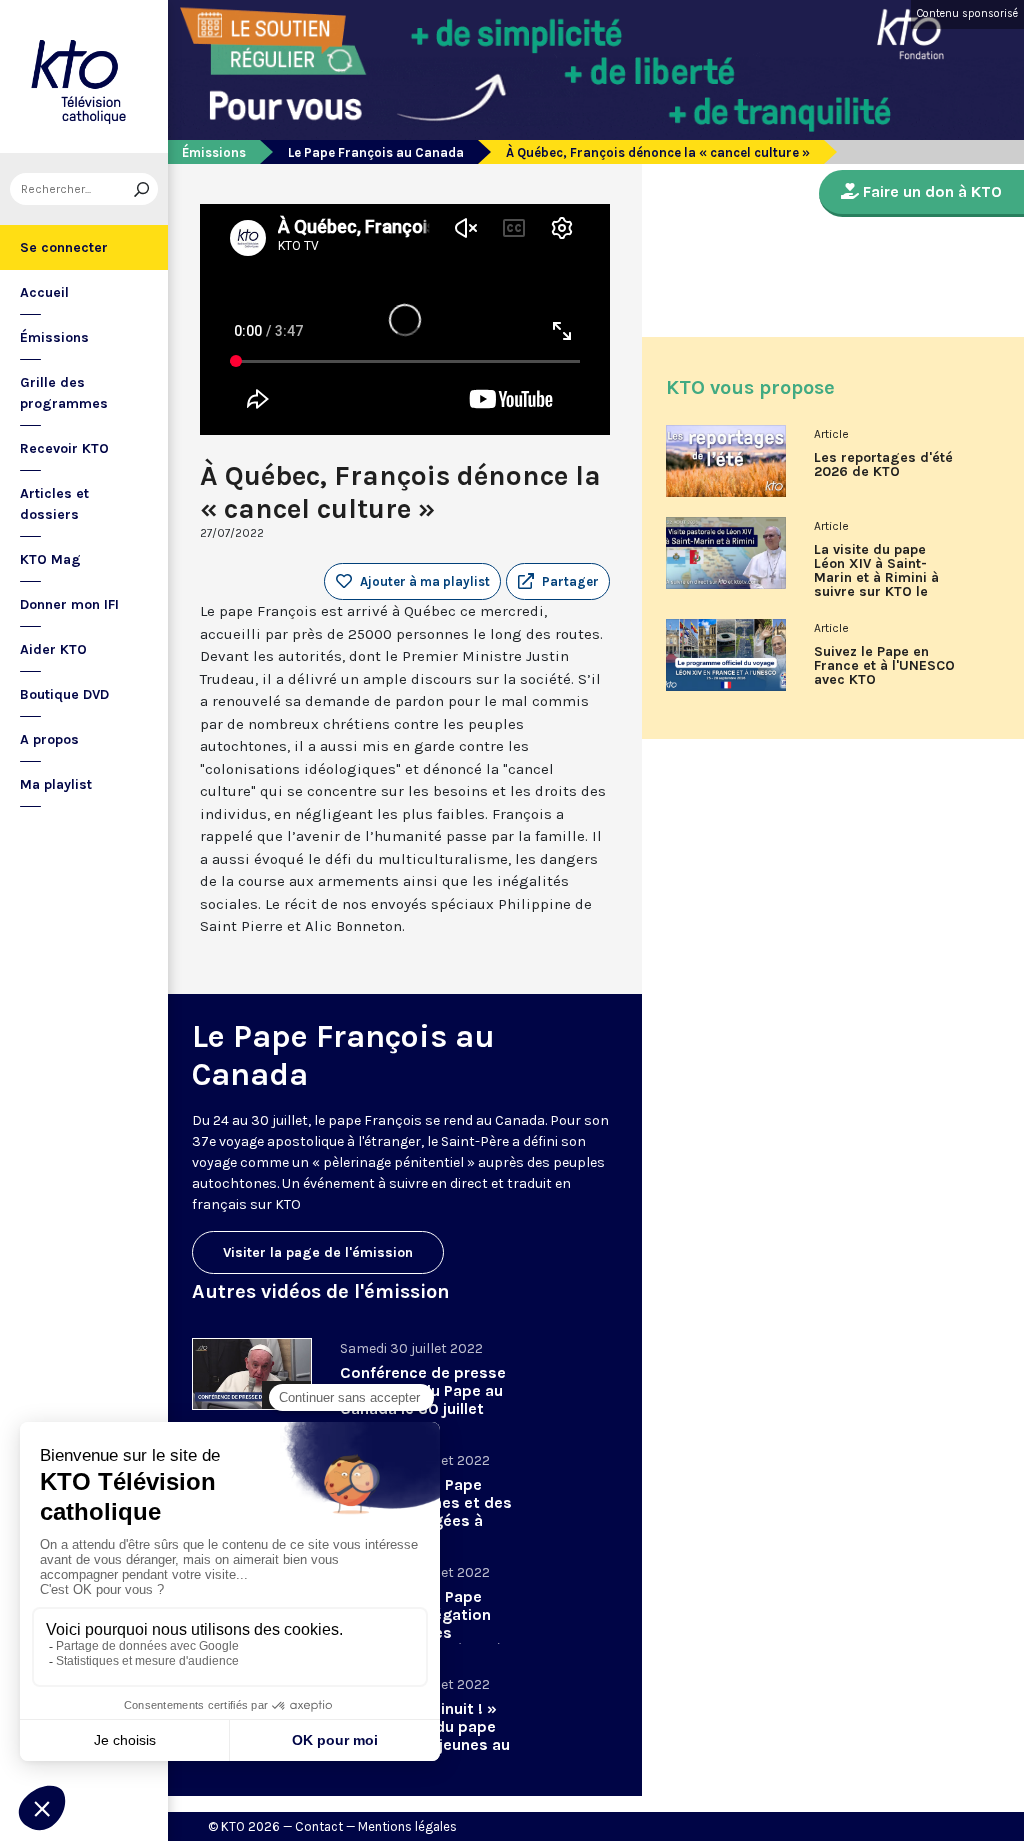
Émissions (54, 337)
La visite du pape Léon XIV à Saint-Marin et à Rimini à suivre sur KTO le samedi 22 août (876, 578)
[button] (558, 582)
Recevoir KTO (64, 448)
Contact (319, 1826)
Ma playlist (56, 784)
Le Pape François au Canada (376, 152)
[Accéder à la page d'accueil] (84, 76)
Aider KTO (53, 649)
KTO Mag (50, 559)
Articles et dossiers (54, 504)
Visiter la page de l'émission (318, 1252)
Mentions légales (407, 1826)
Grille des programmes (64, 393)
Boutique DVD (64, 694)
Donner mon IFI (69, 604)
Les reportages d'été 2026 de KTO (883, 465)
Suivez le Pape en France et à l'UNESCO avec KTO (884, 666)
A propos (49, 739)
